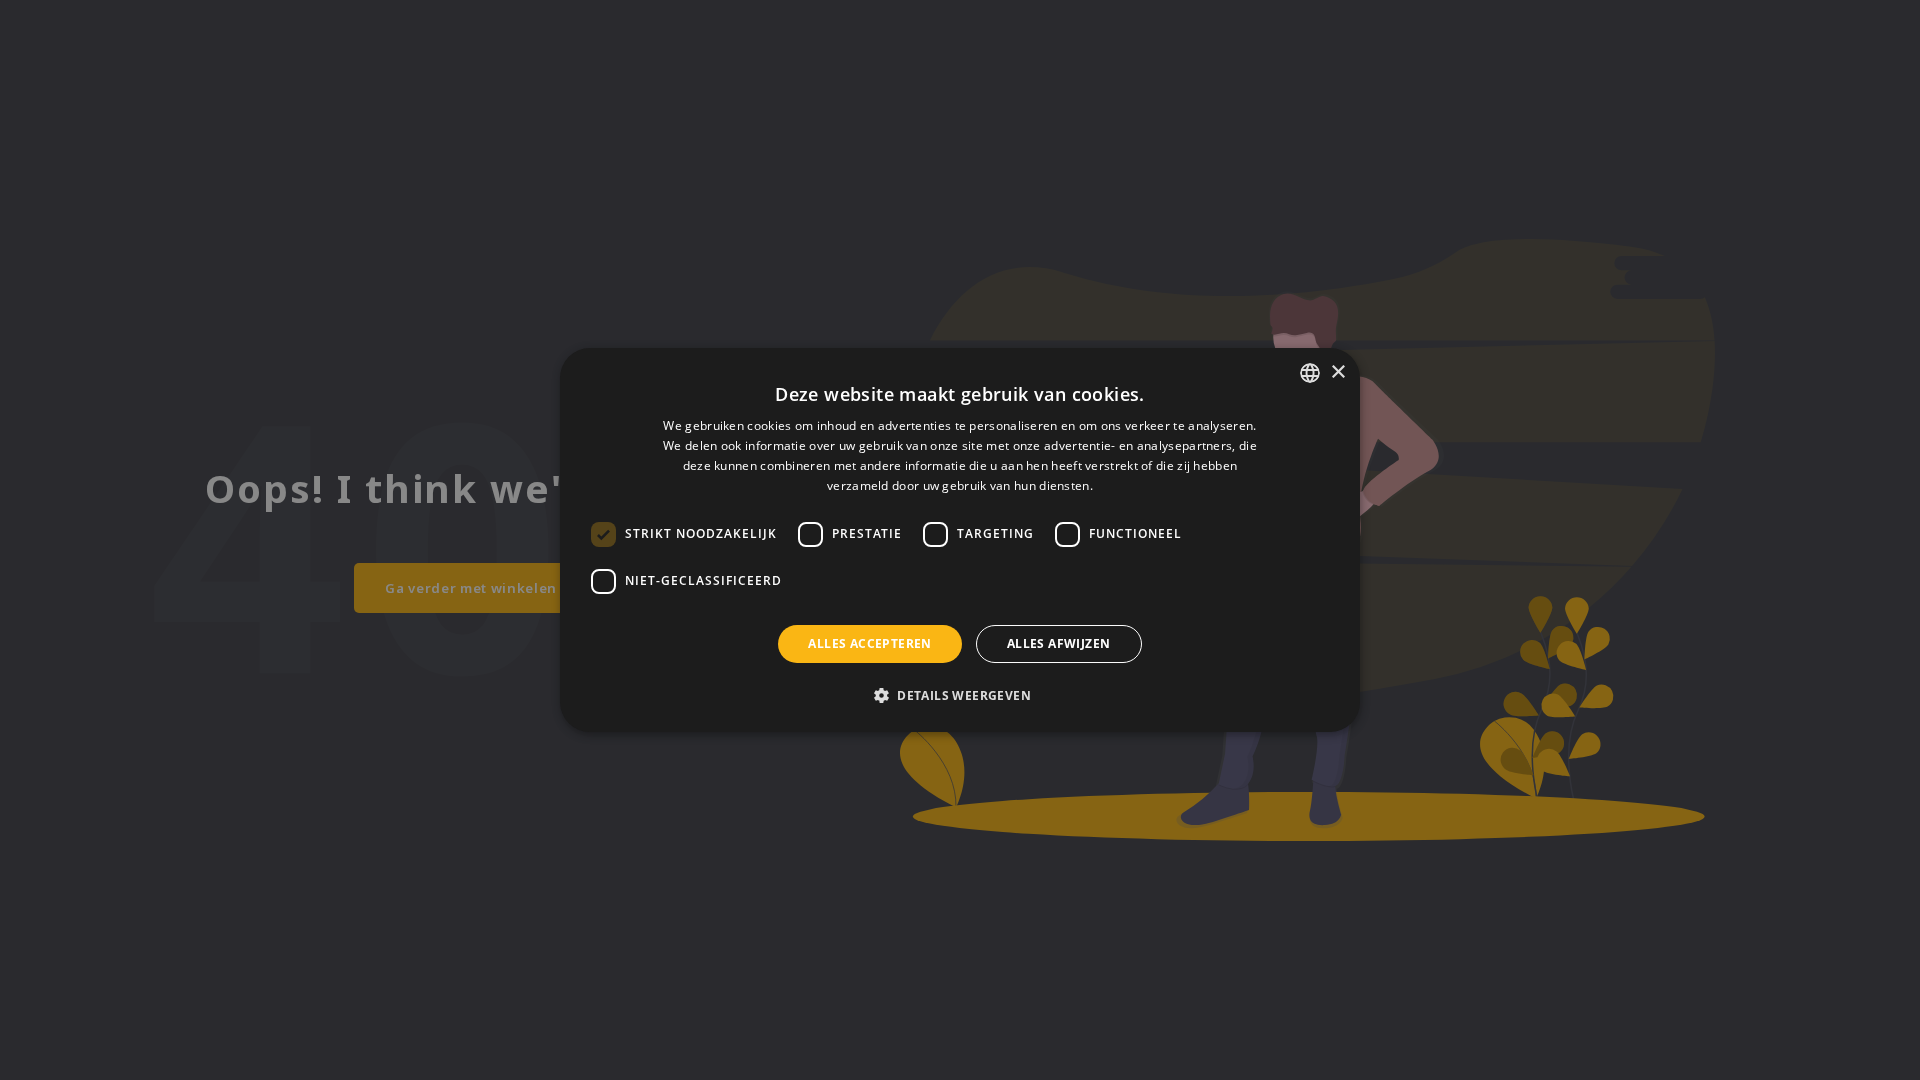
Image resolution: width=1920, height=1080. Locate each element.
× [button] (1337, 372)
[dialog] (960, 540)
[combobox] (1310, 373)
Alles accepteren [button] (869, 643)
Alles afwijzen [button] (1059, 643)
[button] (960, 695)
